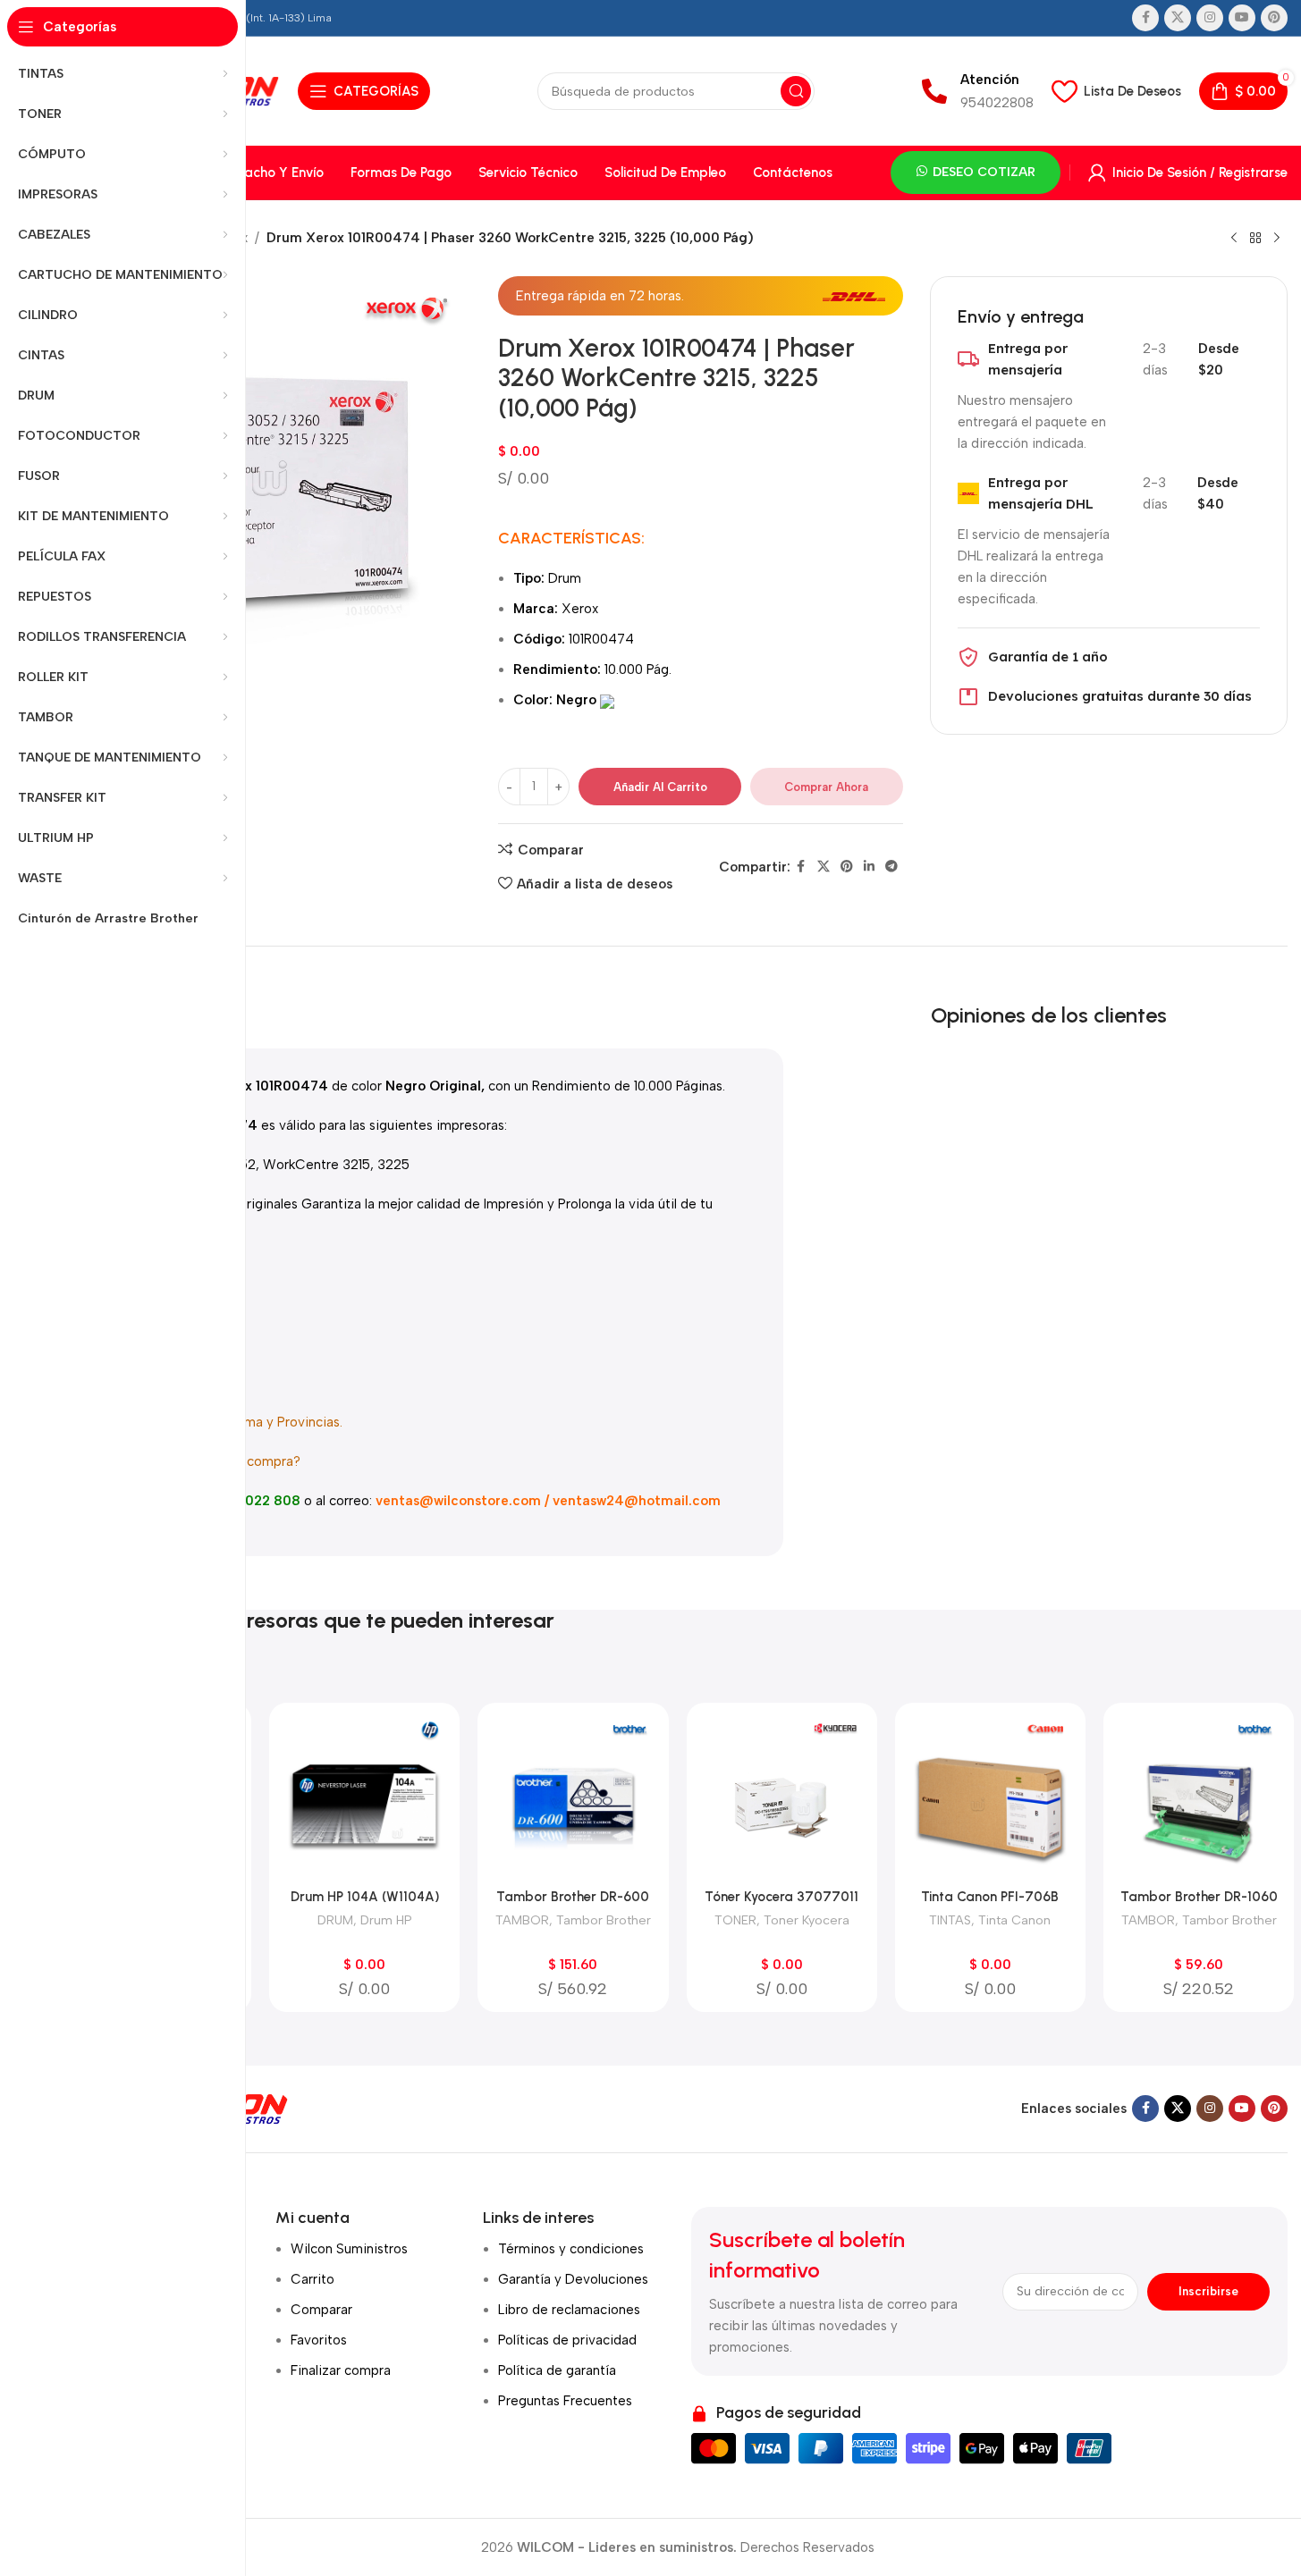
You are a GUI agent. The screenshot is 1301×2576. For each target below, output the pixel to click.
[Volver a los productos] (1255, 239)
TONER (735, 1920)
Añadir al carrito (660, 787)
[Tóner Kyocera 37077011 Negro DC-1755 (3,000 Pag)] (782, 1798)
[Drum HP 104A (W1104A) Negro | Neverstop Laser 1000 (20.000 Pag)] (364, 1798)
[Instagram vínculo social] (1210, 18)
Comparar (321, 2310)
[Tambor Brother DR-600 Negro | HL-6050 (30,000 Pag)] (573, 1798)
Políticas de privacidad (567, 2340)
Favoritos (319, 2340)
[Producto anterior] (1234, 239)
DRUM (335, 1920)
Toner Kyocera (807, 1920)
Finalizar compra (341, 2370)
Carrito (313, 2279)
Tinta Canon (1014, 1920)
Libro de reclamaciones (569, 2310)
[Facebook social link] (1145, 18)
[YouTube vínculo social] (1242, 18)
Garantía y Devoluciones (573, 2279)
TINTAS (950, 1920)
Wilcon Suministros (349, 2249)
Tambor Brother (604, 1920)
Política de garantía (557, 2370)
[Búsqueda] (796, 91)
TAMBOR (522, 1920)
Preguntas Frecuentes (565, 2401)
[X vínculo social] (1178, 18)
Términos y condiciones (571, 2249)
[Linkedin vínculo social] (869, 867)
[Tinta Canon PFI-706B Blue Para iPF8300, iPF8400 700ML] (990, 1798)
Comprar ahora (826, 787)
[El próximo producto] (1277, 239)
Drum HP (386, 1920)
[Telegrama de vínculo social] (891, 867)
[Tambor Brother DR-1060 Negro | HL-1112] (1199, 1798)
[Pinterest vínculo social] (1274, 18)
